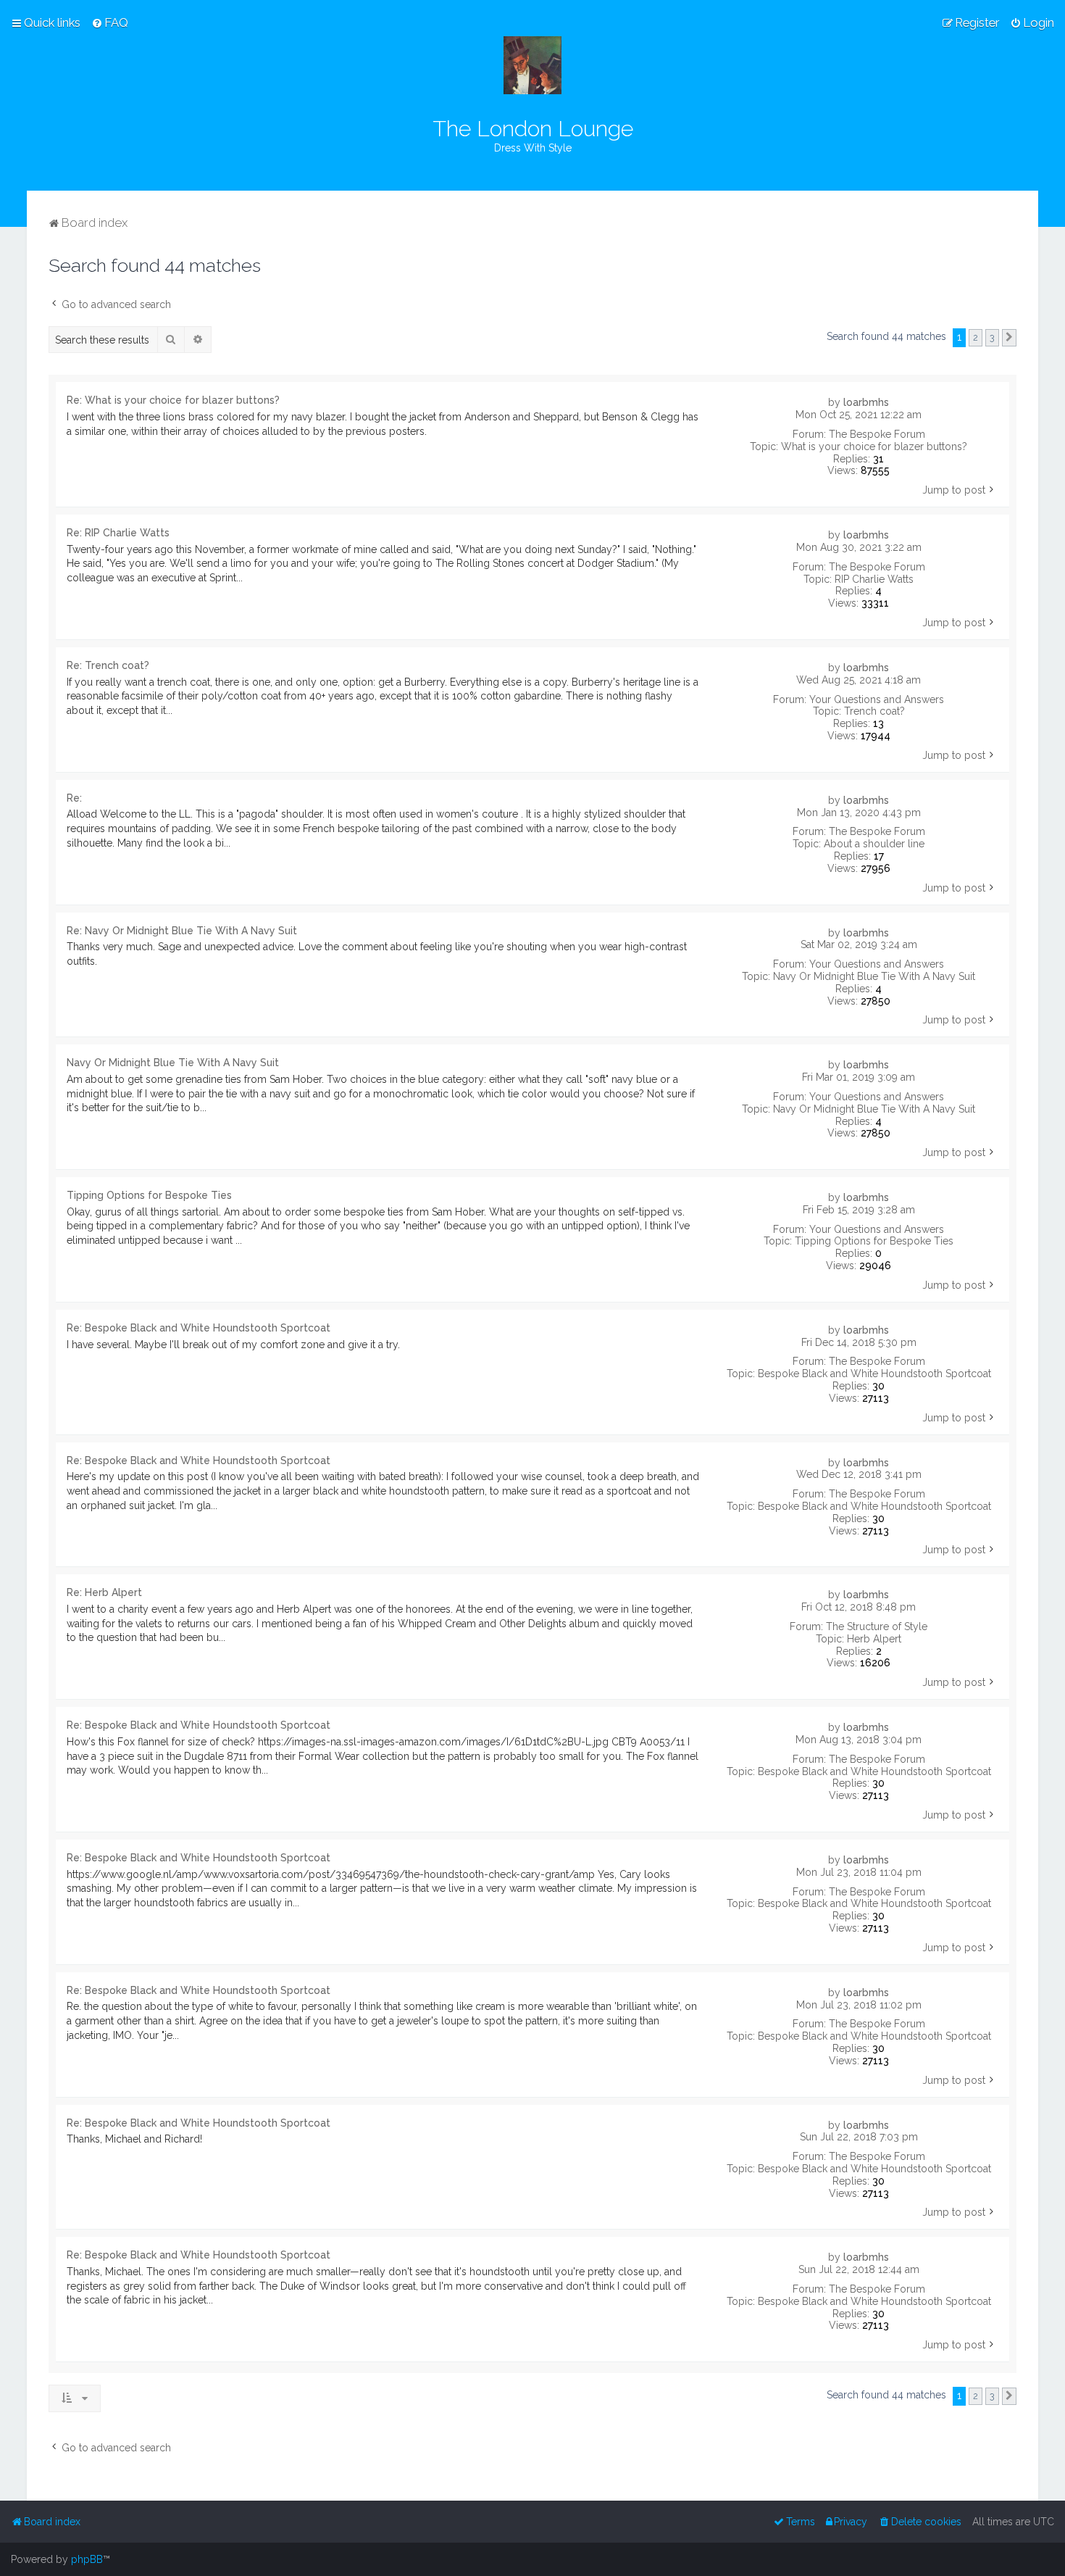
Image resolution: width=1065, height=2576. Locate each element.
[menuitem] (110, 22)
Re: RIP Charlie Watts (118, 533)
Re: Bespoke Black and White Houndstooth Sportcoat (199, 1328)
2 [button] (976, 337)
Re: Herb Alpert (104, 1592)
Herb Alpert (874, 1639)
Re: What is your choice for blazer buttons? (173, 400)
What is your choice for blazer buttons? (874, 446)
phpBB (87, 2559)
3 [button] (992, 337)
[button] (1009, 338)
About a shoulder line (874, 844)
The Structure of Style (877, 1626)
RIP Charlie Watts (874, 579)
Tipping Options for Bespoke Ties (874, 1241)
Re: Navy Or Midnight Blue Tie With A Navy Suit (182, 931)
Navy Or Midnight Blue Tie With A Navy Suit (874, 976)
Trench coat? (874, 711)
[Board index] (532, 65)
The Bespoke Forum (877, 434)
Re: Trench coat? (108, 665)
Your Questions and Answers (877, 699)
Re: (74, 798)
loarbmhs (866, 402)
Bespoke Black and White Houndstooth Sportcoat (874, 1374)
